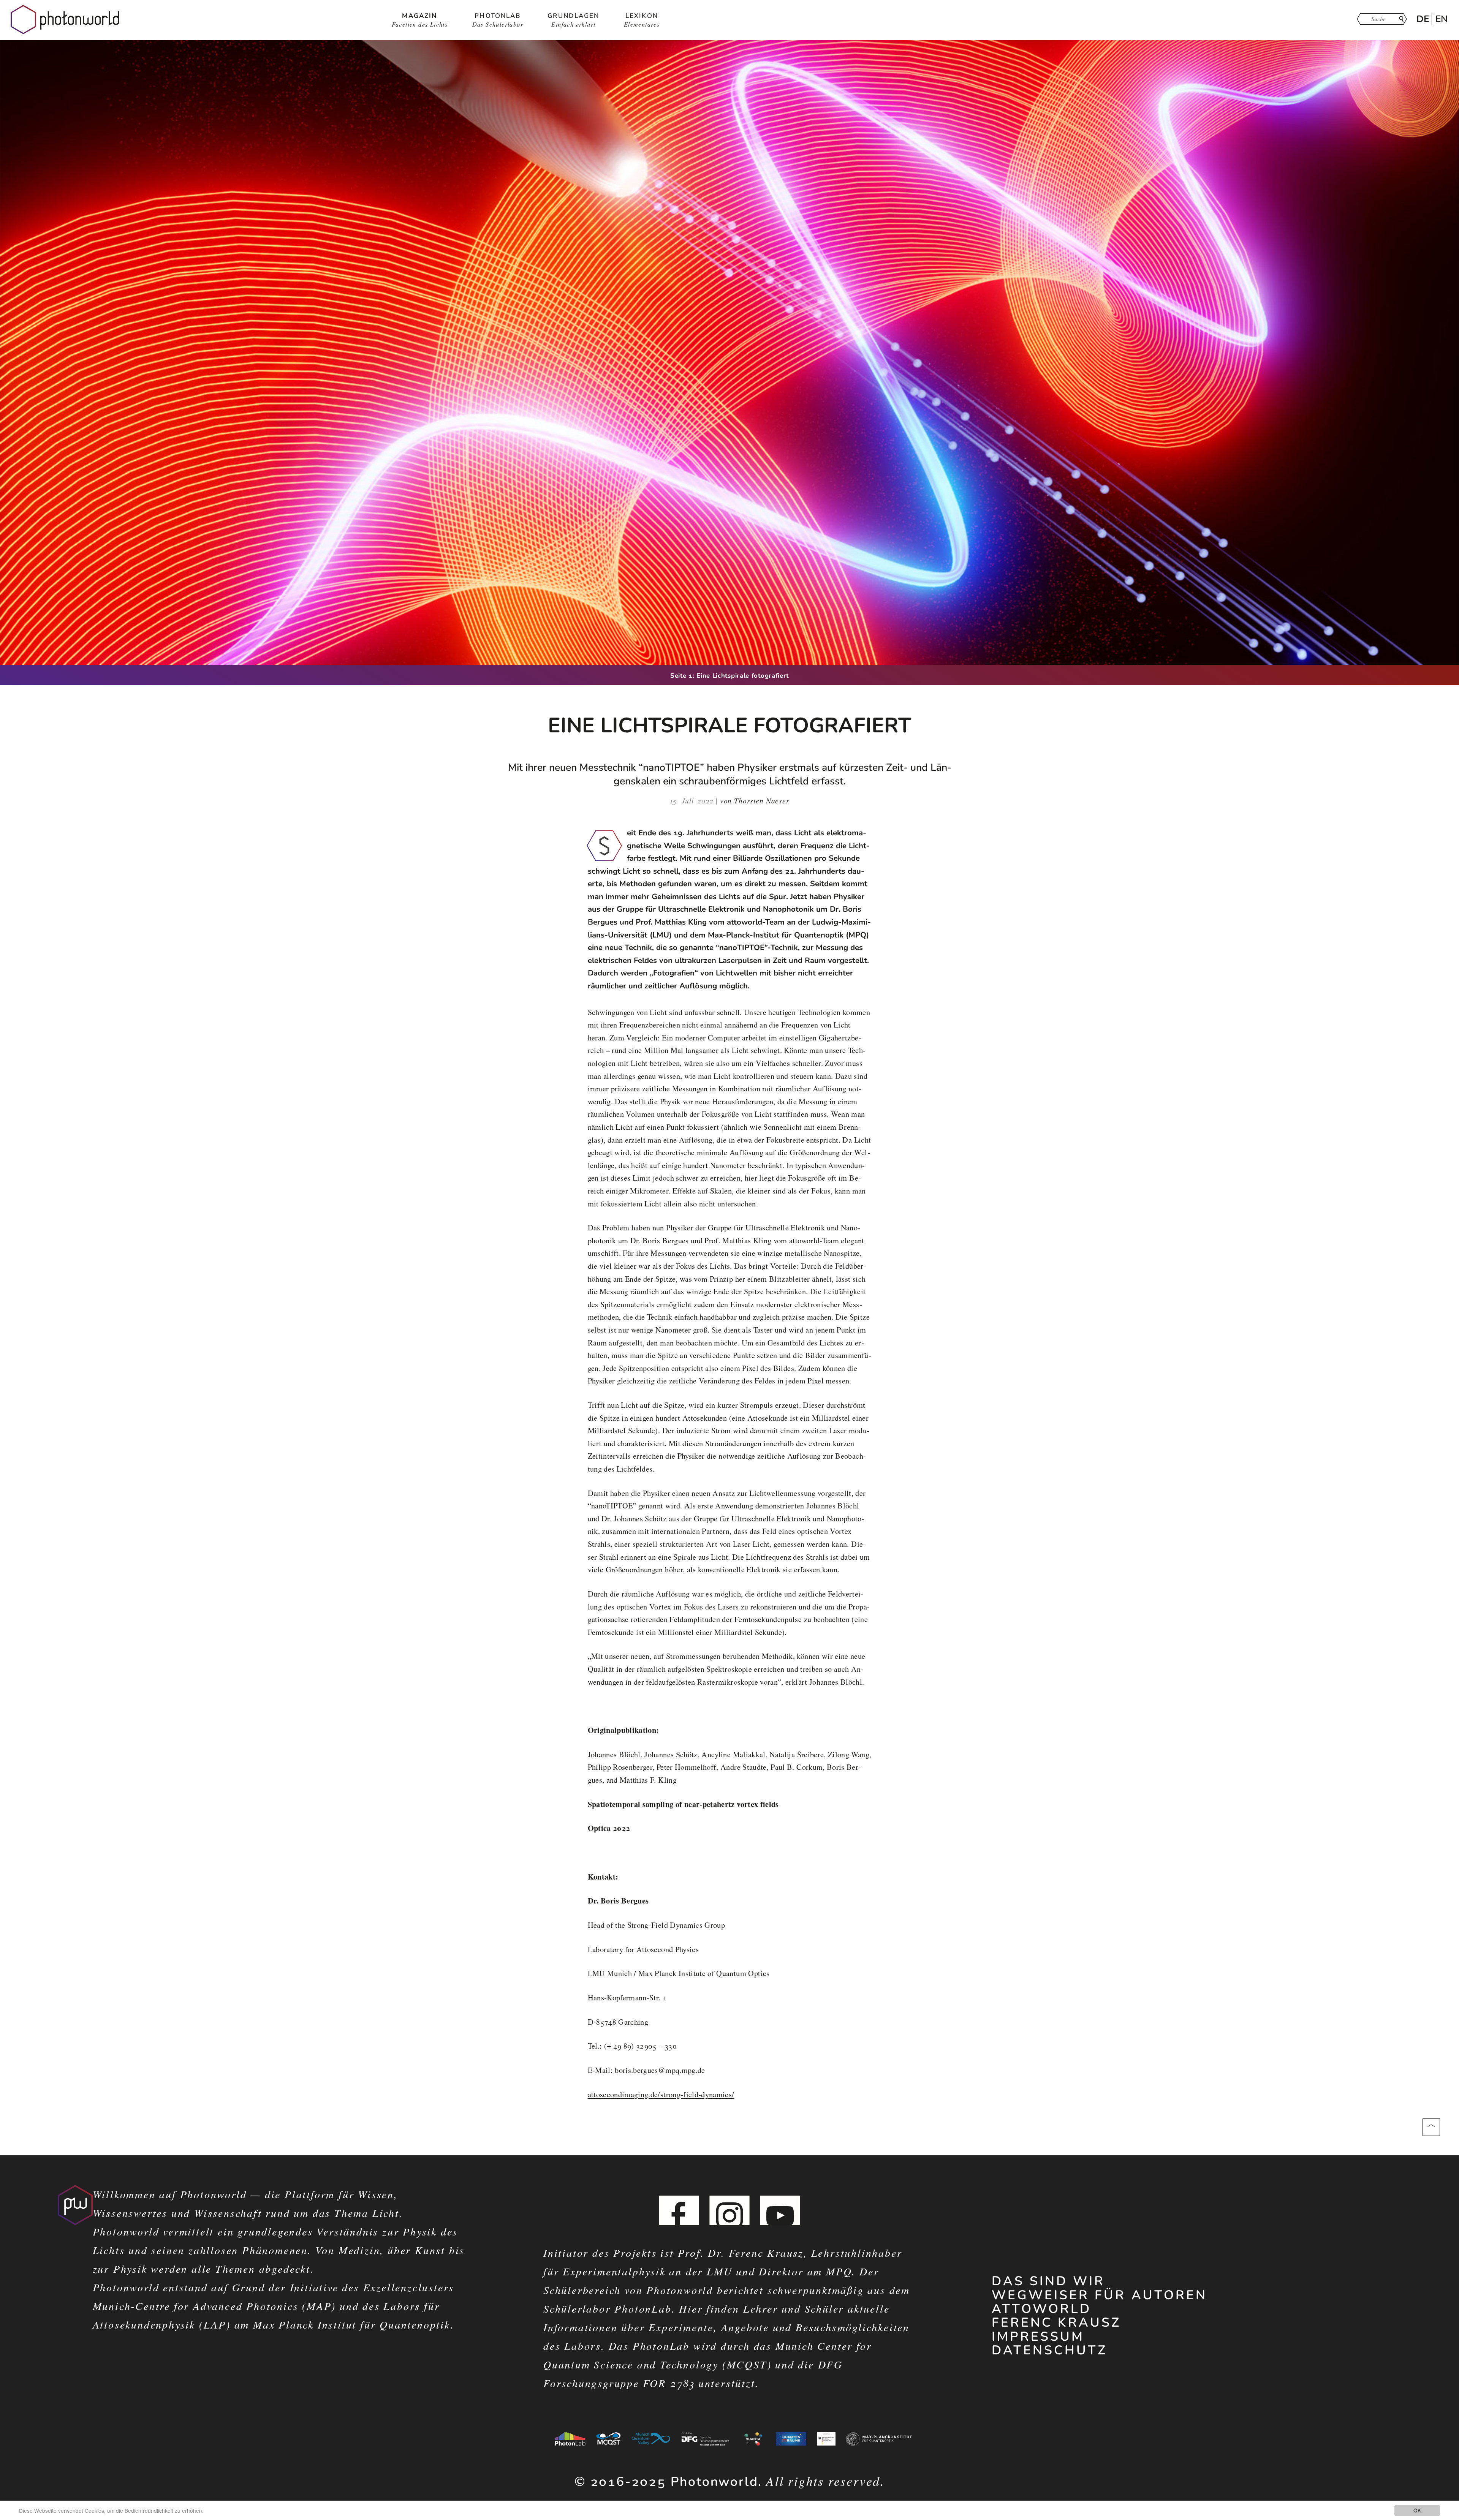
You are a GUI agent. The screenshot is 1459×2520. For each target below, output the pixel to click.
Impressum (1038, 2337)
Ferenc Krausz (1056, 2322)
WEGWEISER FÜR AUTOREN (1099, 2295)
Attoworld (1041, 2309)
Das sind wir (1048, 2281)
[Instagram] (729, 2216)
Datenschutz (1049, 2350)
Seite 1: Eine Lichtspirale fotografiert (729, 676)
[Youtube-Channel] (780, 2216)
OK (1417, 2510)
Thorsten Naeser (762, 800)
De (1423, 19)
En (1442, 19)
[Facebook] (679, 2216)
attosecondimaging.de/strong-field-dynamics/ (661, 2094)
